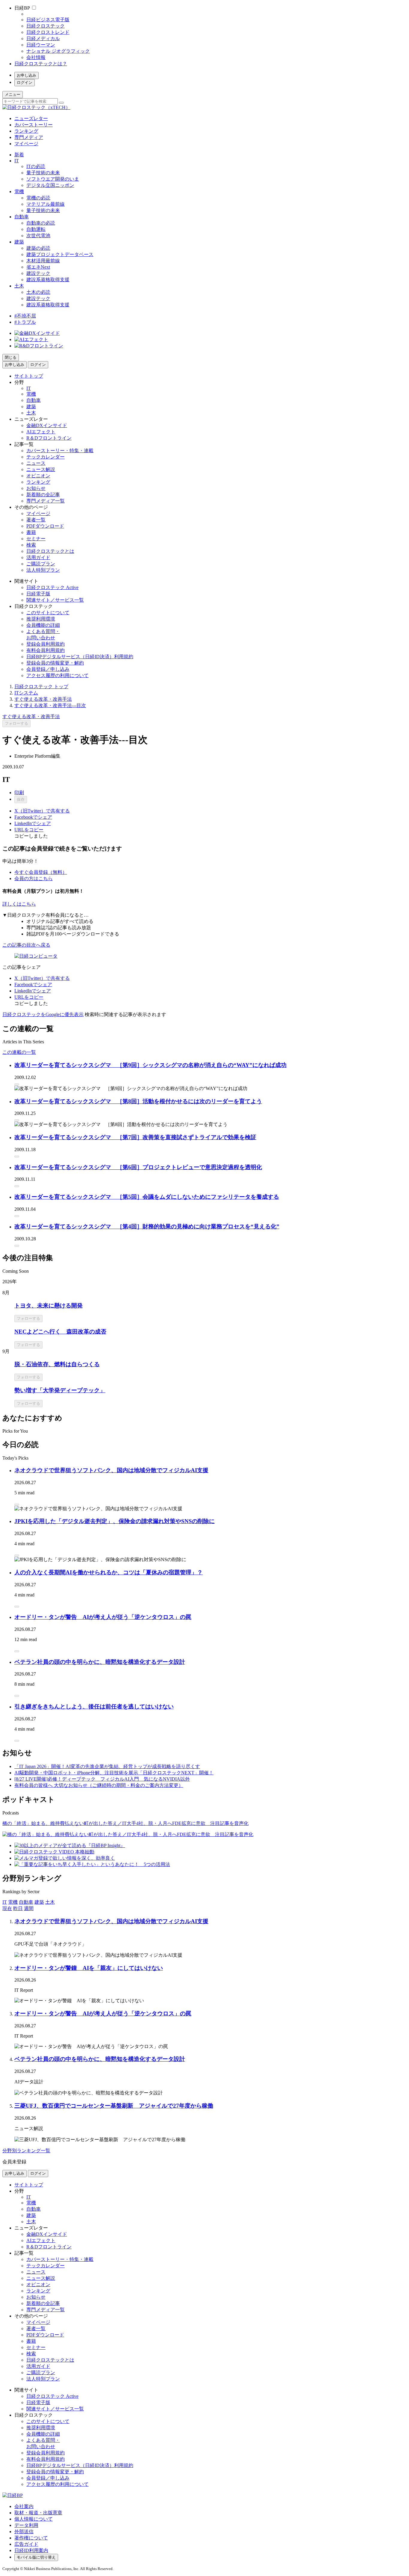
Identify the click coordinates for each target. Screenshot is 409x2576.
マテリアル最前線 (46, 204)
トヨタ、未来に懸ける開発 (49, 1306)
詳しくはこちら (19, 904)
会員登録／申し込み (48, 669)
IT (17, 161)
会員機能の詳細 (43, 625)
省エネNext (38, 267)
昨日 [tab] (18, 1908)
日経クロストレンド (48, 32)
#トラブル (25, 322)
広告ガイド (26, 2544)
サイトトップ (29, 376)
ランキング (26, 131)
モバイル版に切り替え (36, 2557)
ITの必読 (36, 166)
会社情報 (36, 57)
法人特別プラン (43, 570)
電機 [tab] (13, 1902)
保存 (21, 799)
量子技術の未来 (43, 173)
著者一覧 (36, 520)
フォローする (16, 723)
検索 (31, 545)
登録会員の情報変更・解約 (55, 663)
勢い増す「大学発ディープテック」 (60, 1390)
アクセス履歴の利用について (57, 675)
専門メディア (29, 137)
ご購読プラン (41, 564)
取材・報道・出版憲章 (38, 2513)
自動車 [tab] (26, 1902)
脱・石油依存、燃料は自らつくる (57, 1364)
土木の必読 (38, 292)
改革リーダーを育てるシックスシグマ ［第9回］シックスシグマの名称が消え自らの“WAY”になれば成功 (150, 1065)
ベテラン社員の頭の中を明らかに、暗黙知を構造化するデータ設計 (100, 1662)
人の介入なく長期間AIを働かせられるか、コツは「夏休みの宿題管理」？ (109, 1572)
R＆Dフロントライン (49, 438)
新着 (19, 155)
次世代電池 (38, 236)
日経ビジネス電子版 (48, 20)
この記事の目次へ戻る (26, 945)
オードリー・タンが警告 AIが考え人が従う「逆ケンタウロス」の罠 (103, 1617)
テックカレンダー (46, 457)
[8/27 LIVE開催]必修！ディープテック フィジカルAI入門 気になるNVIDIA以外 (102, 1779)
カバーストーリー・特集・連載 (60, 451)
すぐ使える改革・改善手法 (43, 699)
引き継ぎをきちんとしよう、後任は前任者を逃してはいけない (94, 1707)
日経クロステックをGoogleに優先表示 (43, 1014)
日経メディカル (43, 38)
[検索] (61, 103)
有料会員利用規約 (46, 650)
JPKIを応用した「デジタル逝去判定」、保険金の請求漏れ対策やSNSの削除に (115, 1521)
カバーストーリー (34, 125)
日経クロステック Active (52, 587)
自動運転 (36, 229)
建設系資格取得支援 (48, 280)
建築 (19, 242)
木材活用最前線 (43, 261)
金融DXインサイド (47, 425)
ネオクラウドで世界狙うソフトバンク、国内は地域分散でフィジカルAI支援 (111, 1470)
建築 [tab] (39, 1902)
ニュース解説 (41, 469)
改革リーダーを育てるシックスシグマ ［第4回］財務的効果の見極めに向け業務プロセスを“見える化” (147, 1226)
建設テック (38, 273)
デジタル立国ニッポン (50, 185)
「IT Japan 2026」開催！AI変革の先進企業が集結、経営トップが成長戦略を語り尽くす (107, 1766)
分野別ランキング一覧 (26, 2151)
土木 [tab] (50, 1902)
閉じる (11, 357)
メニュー (13, 94)
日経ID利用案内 (31, 2550)
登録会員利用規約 (46, 644)
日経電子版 (38, 594)
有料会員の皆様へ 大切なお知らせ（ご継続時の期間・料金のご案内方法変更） (99, 1785)
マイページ (26, 144)
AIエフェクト (41, 432)
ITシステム (26, 693)
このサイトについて (48, 613)
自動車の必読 (41, 223)
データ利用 (26, 2525)
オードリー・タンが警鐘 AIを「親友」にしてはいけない (89, 1968)
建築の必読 (38, 248)
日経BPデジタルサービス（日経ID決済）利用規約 (80, 657)
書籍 (31, 532)
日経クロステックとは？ (41, 64)
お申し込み (26, 75)
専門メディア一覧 (46, 501)
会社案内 (24, 2506)
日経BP (22, 8)
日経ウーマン (41, 45)
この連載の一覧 (19, 1052)
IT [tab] (5, 1902)
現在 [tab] (7, 1908)
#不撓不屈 (25, 316)
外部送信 (24, 2532)
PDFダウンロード (45, 526)
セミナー (36, 539)
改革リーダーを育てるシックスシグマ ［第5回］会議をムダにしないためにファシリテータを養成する (147, 1197)
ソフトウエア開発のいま (53, 179)
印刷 (19, 793)
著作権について (31, 2538)
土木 (19, 286)
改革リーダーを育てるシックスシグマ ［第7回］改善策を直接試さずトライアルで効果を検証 (135, 1137)
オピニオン (38, 476)
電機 (19, 192)
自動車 (22, 217)
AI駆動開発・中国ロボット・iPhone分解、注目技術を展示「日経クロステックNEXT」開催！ (114, 1773)
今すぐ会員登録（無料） (41, 872)
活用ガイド (38, 557)
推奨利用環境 (41, 619)
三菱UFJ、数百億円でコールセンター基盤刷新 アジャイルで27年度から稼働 (114, 2106)
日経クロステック (46, 26)
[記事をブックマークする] (17, 1084)
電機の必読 (38, 198)
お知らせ (36, 488)
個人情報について (34, 2519)
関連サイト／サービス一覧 (55, 600)
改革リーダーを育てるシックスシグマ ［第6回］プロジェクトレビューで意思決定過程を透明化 (138, 1167)
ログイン (25, 83)
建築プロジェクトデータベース (60, 254)
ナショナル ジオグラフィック (58, 51)
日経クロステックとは (50, 551)
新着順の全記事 (43, 495)
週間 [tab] (29, 1908)
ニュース (36, 463)
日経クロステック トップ (41, 687)
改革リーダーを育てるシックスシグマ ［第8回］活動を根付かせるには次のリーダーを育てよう (138, 1101)
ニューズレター (31, 118)
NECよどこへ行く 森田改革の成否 (60, 1332)
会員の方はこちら (34, 878)
